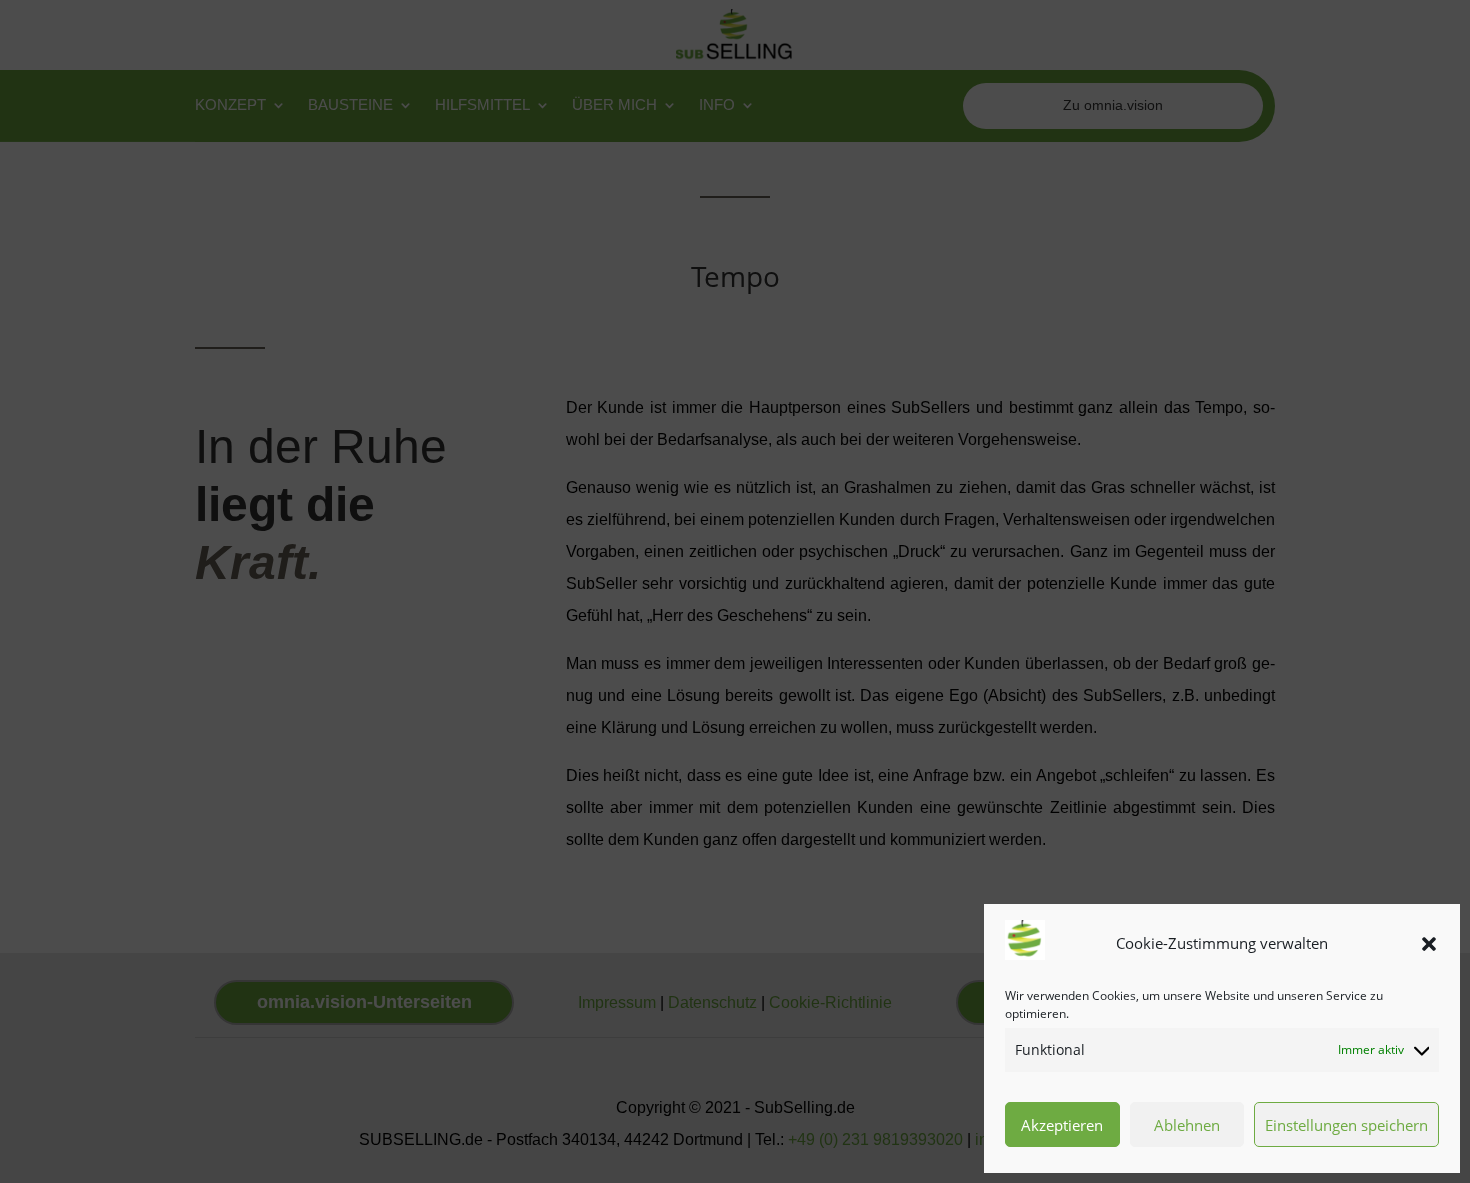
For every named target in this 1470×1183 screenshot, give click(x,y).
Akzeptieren (1062, 1125)
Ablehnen (1187, 1125)
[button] (1429, 944)
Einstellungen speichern (1346, 1125)
